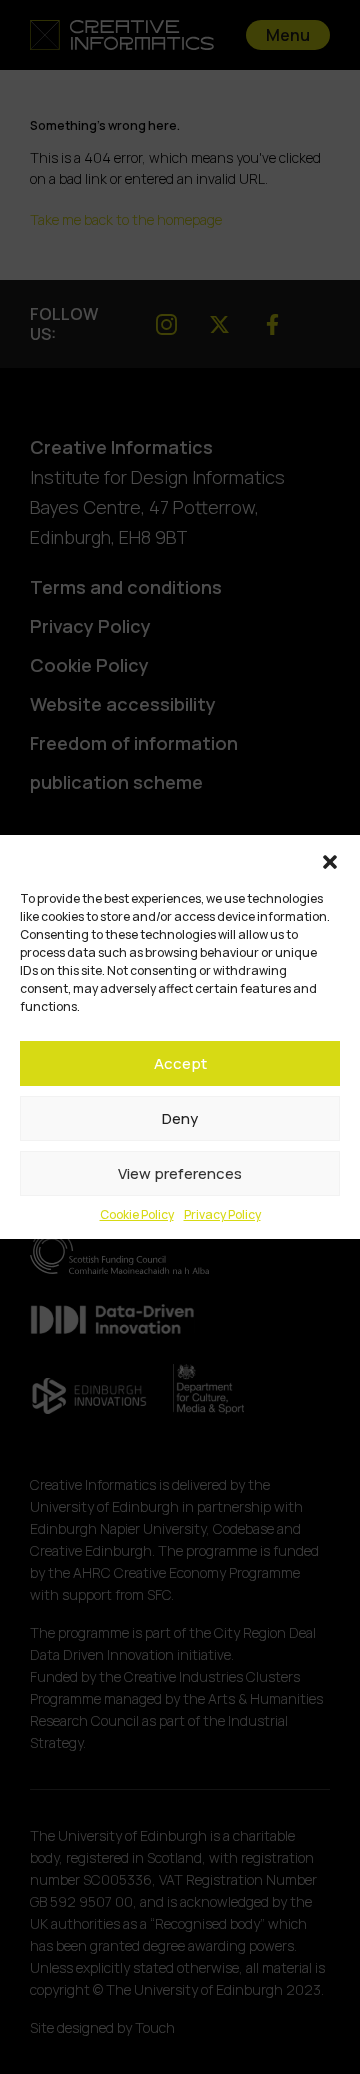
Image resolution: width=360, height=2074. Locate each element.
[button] (330, 860)
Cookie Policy (137, 1214)
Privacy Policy (222, 1214)
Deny (180, 1118)
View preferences (180, 1173)
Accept (180, 1063)
